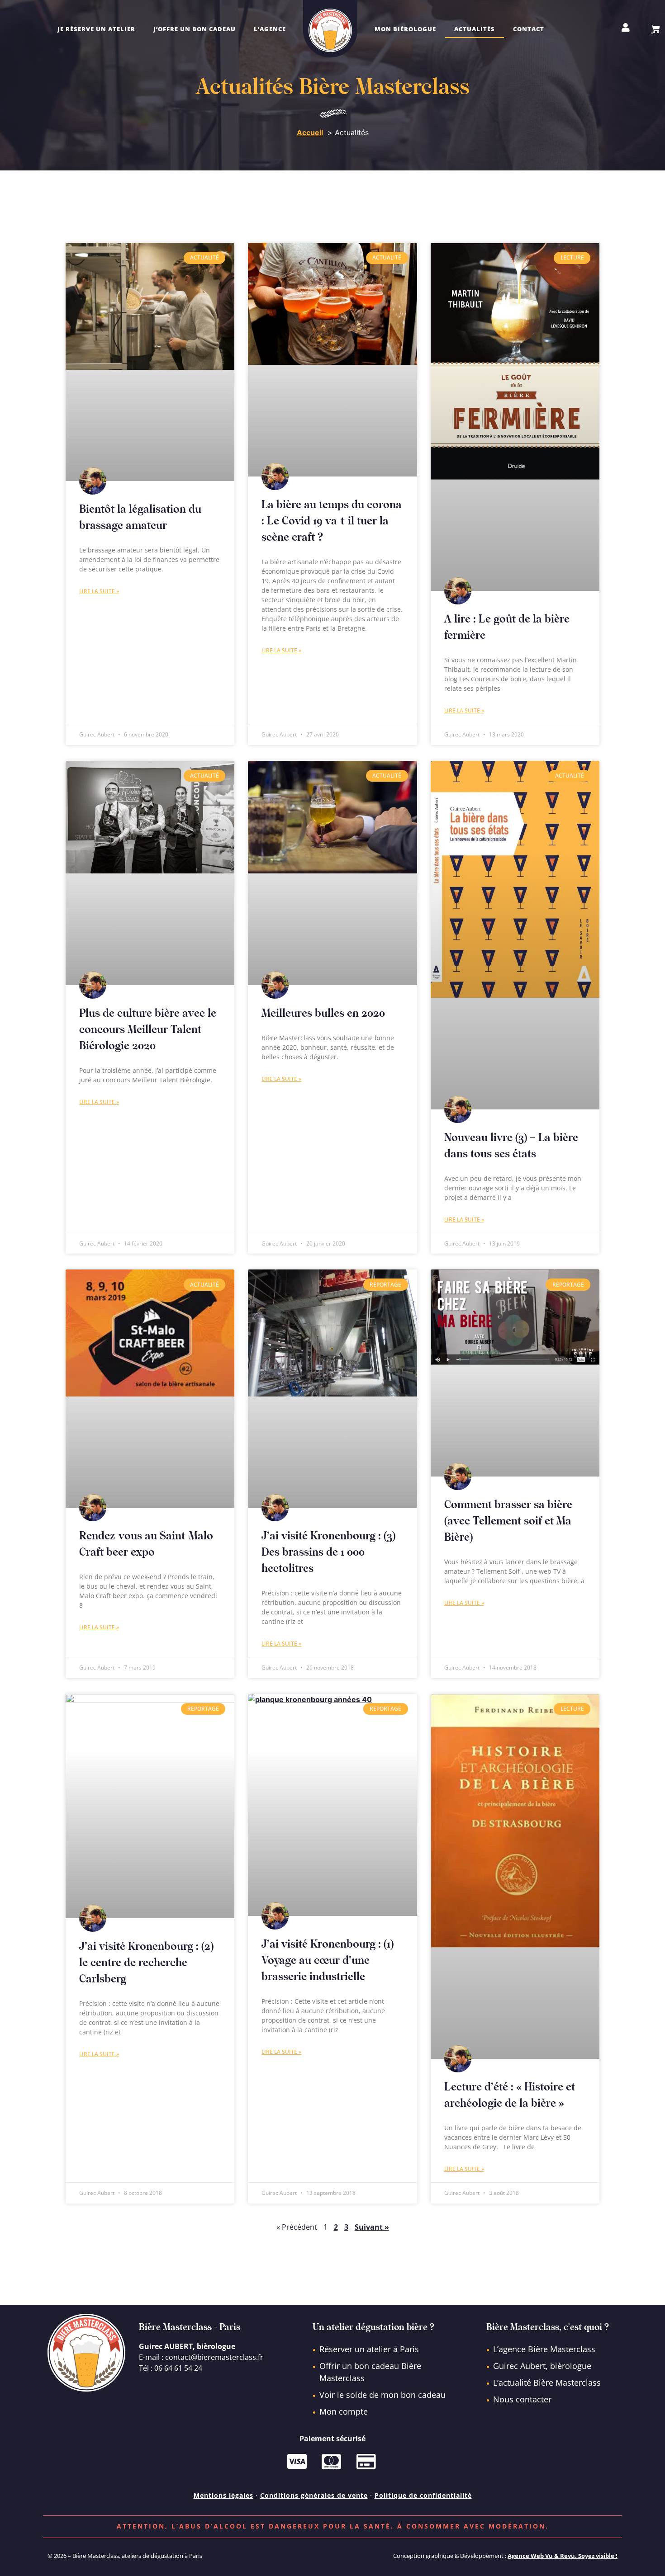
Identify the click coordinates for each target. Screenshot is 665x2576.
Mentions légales (223, 2495)
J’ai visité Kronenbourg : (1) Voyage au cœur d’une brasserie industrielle (328, 1960)
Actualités (475, 29)
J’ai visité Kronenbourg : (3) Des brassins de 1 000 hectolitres (328, 1552)
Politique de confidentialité (423, 2495)
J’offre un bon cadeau (195, 29)
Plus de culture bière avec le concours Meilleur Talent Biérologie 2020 (148, 1030)
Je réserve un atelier (96, 29)
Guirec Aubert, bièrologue (542, 2366)
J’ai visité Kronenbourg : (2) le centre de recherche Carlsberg (146, 1963)
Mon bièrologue (405, 29)
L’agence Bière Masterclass (544, 2349)
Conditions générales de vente (314, 2495)
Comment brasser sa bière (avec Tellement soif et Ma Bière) (508, 1521)
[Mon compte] (626, 28)
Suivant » (372, 2227)
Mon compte (344, 2411)
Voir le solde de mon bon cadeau (382, 2395)
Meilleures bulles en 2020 (323, 1013)
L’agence (270, 29)
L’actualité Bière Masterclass (547, 2383)
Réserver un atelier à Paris (369, 2349)
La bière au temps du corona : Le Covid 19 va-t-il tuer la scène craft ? (332, 521)
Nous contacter (522, 2399)
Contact (529, 29)
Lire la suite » (99, 591)
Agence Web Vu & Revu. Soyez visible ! (563, 2556)
